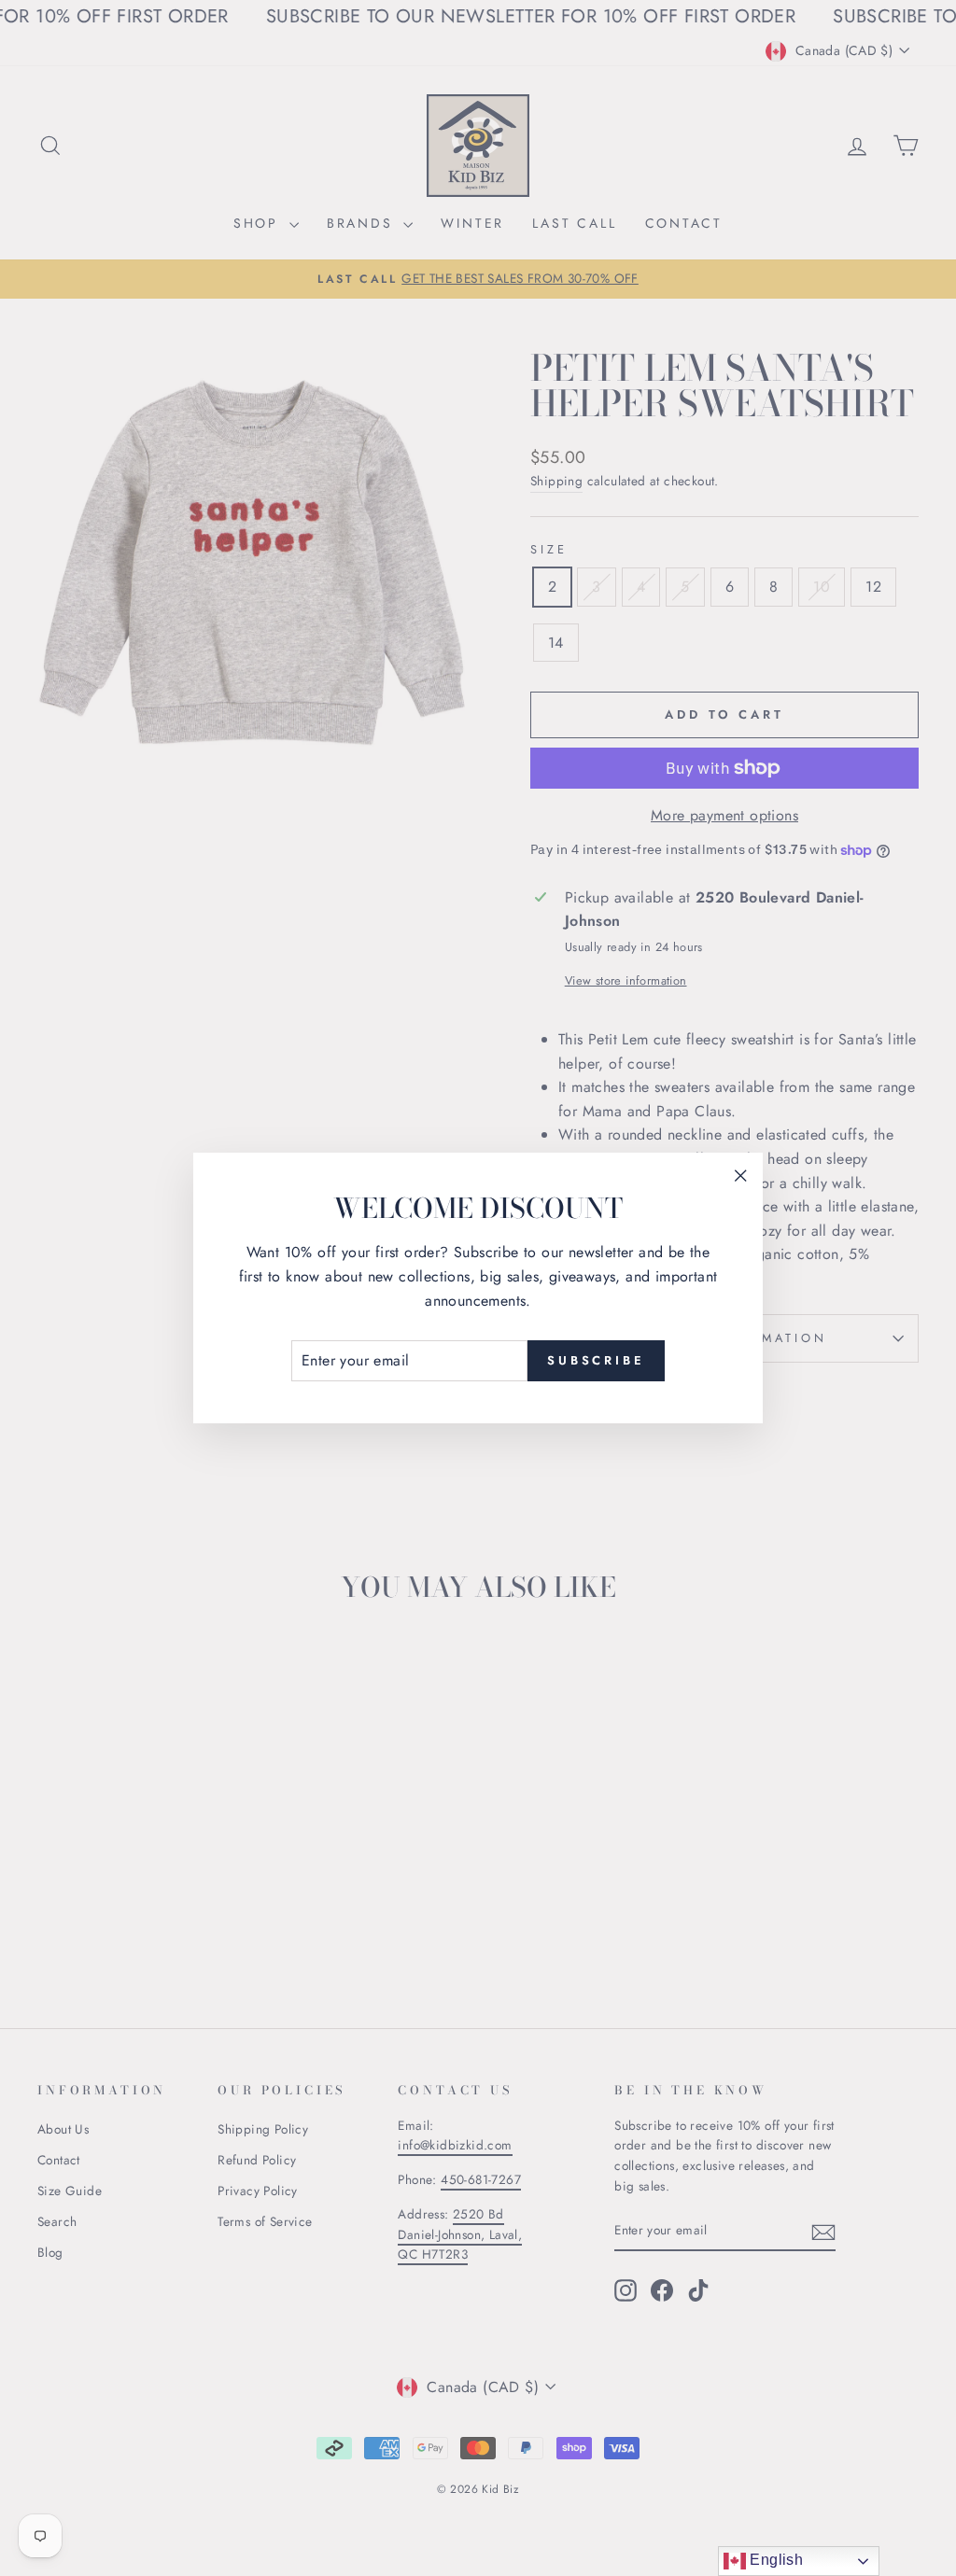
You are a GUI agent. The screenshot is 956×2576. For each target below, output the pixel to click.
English (774, 2560)
